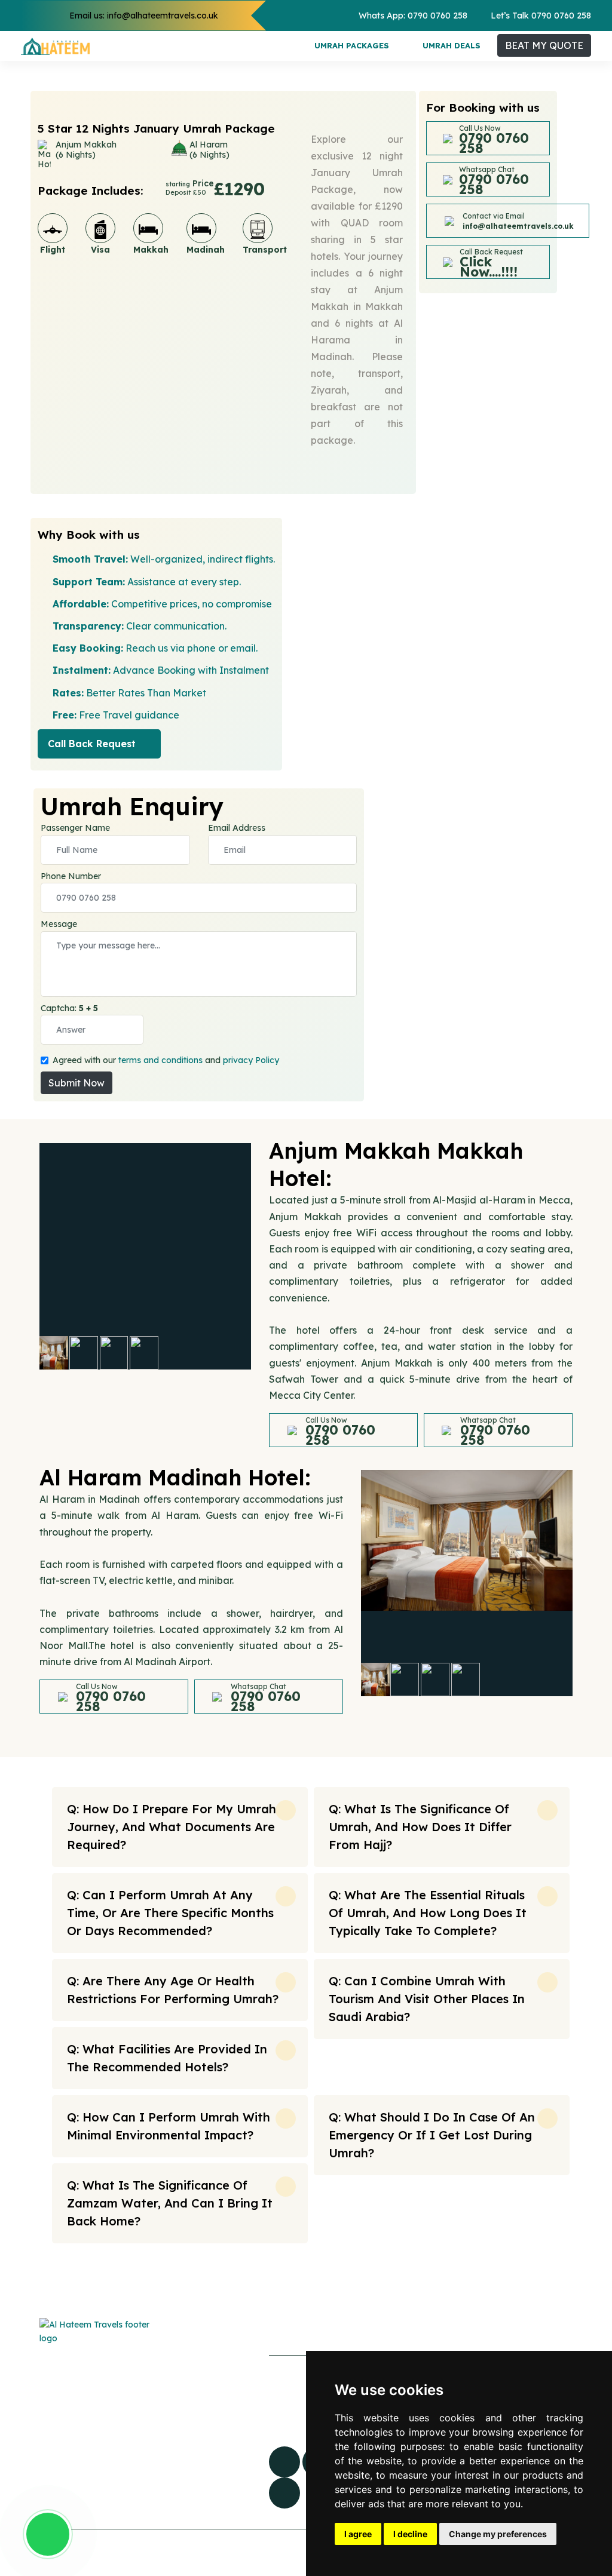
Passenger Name (75, 828)
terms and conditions (160, 1060)
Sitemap (197, 2388)
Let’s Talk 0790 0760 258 (541, 16)
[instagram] (284, 2493)
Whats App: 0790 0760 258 (413, 16)
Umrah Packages (352, 45)
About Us (198, 2412)
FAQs (189, 2363)
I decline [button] (410, 2534)
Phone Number (71, 876)
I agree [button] (358, 2534)
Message (59, 924)
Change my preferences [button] (498, 2534)
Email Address (237, 828)
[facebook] (284, 2462)
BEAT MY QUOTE (544, 45)
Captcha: (69, 1008)
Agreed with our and (166, 1060)
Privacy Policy (210, 2461)
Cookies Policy (211, 2437)
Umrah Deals (452, 45)
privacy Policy (251, 1060)
